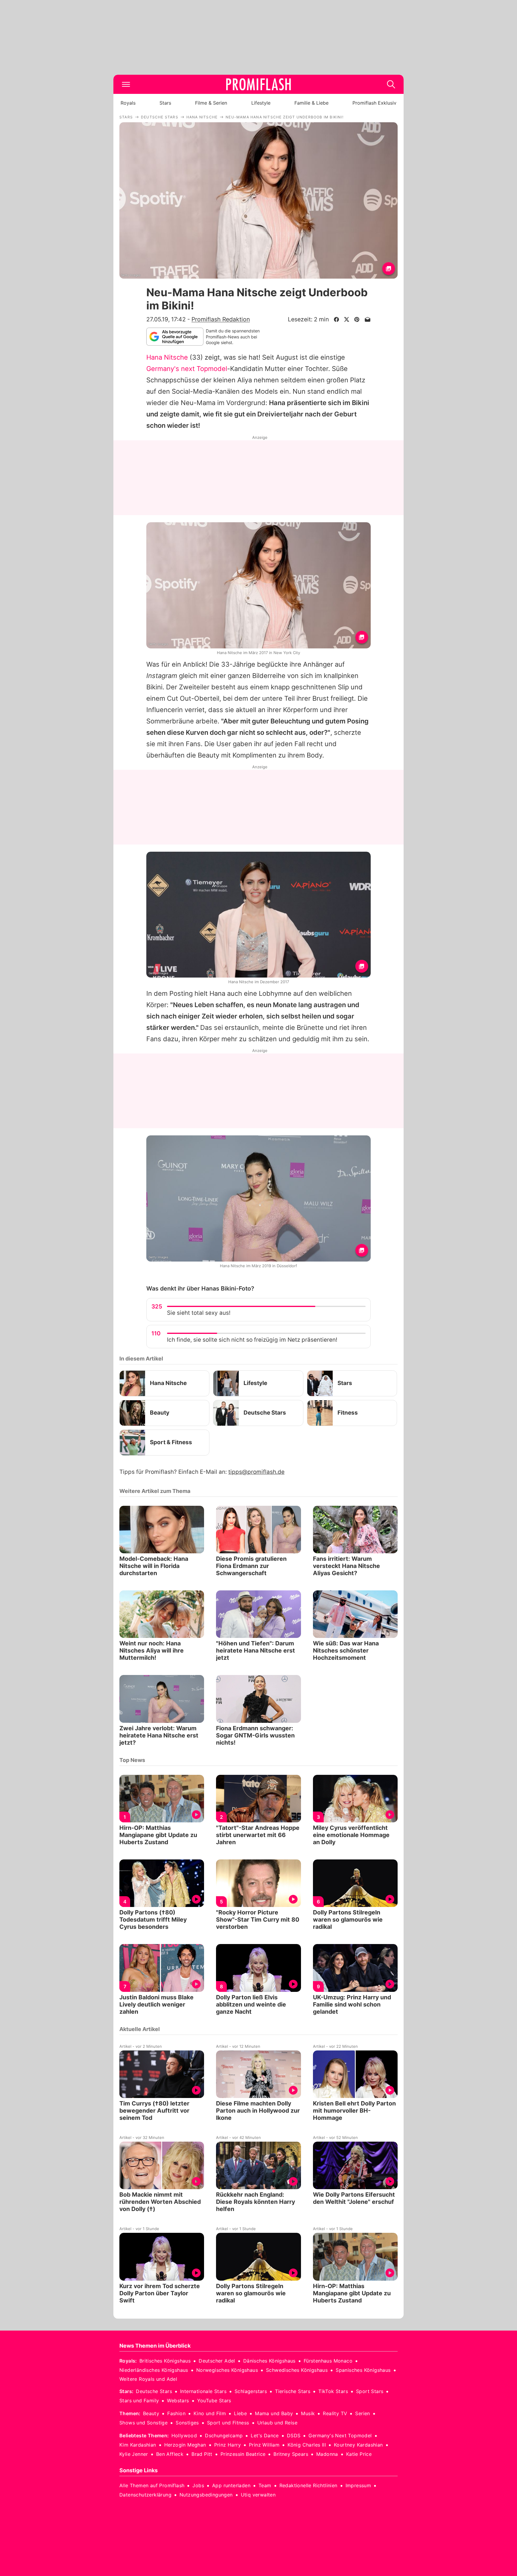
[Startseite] (258, 84)
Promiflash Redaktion (221, 319)
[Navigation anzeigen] (126, 84)
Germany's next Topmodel (187, 369)
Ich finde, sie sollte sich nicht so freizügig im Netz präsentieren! (252, 1340)
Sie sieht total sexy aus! (199, 1313)
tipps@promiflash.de (256, 1472)
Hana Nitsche (167, 357)
